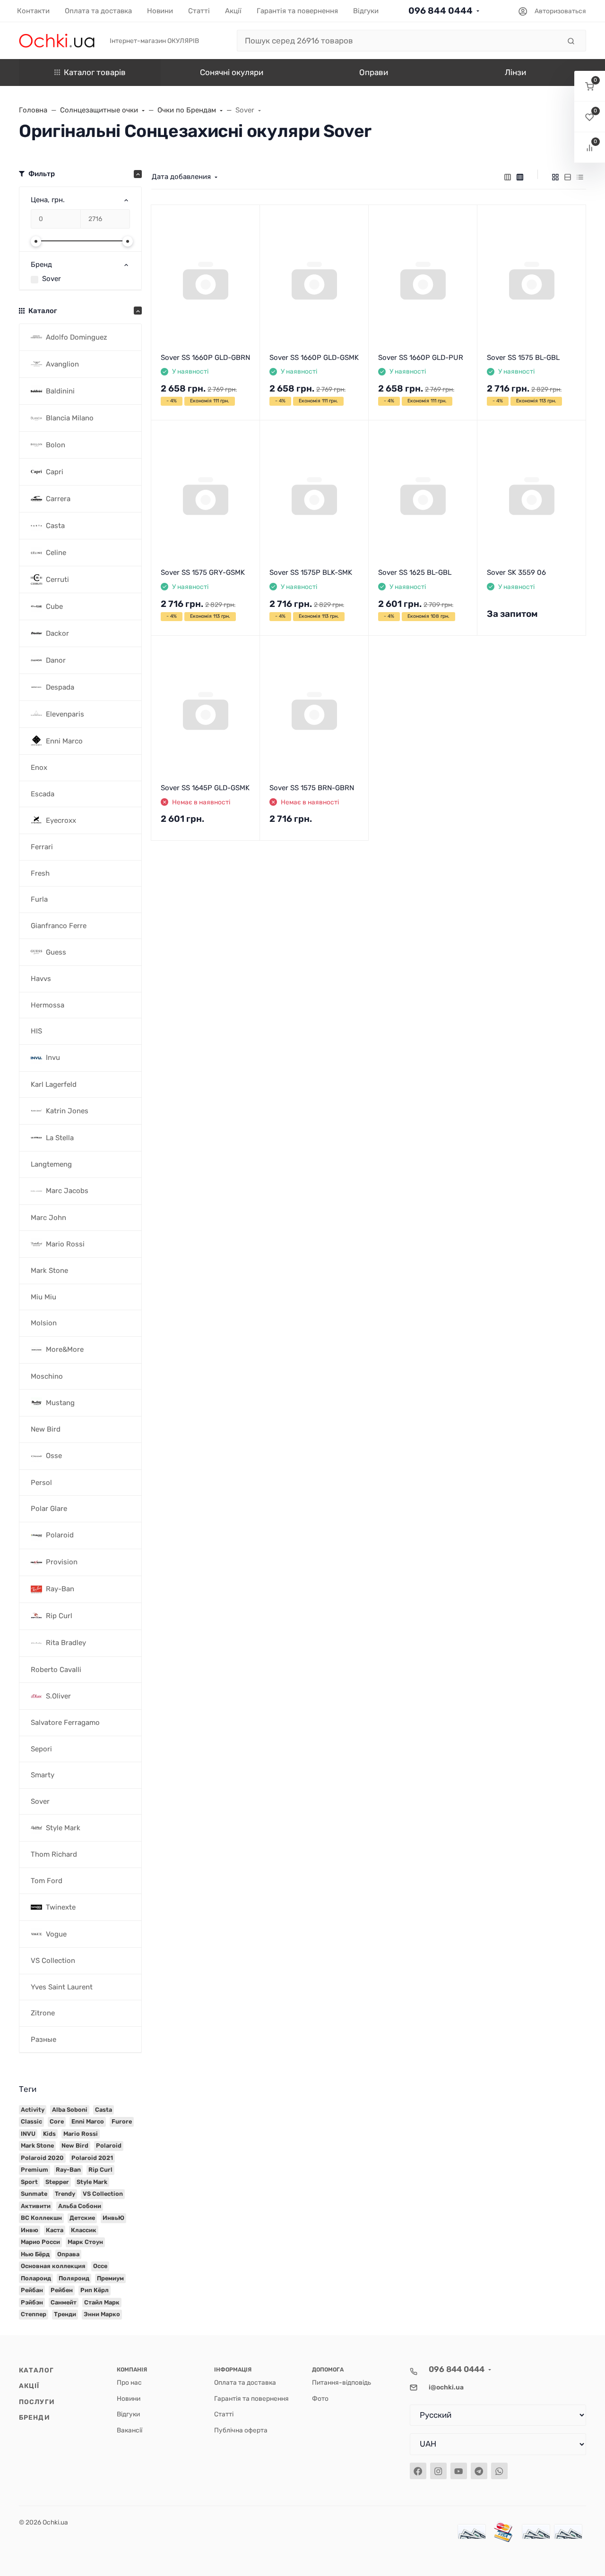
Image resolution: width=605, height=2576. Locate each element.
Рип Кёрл (95, 2290)
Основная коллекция (53, 2266)
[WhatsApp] (499, 2471)
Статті (224, 2414)
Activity (33, 2110)
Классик (84, 2230)
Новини (129, 2398)
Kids (49, 2134)
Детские (82, 2218)
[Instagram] (438, 2471)
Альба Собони (80, 2206)
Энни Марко (102, 2314)
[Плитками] (555, 177)
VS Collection (103, 2194)
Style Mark (92, 2182)
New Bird (75, 2145)
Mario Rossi (81, 2134)
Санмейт (64, 2302)
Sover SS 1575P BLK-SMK (311, 572)
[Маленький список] (508, 177)
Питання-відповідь (341, 2382)
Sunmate (34, 2194)
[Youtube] (459, 2471)
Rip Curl (100, 2170)
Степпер (34, 2314)
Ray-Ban (68, 2170)
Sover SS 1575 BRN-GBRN (312, 788)
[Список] (568, 177)
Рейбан (32, 2290)
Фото (320, 2398)
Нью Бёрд (35, 2254)
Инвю (30, 2230)
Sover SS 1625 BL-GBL (415, 572)
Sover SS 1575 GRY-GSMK (203, 572)
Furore (122, 2121)
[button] (590, 86)
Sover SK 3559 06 (516, 572)
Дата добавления (181, 177)
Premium (35, 2170)
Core (57, 2121)
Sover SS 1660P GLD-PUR (421, 358)
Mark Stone (37, 2145)
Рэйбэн (32, 2302)
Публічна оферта (241, 2430)
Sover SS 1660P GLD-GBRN (205, 358)
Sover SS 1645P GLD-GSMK (205, 788)
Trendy (65, 2194)
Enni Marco (88, 2121)
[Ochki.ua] (57, 40)
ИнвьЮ (113, 2218)
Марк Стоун (85, 2242)
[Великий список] (520, 177)
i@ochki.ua (446, 2387)
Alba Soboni (70, 2110)
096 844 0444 (441, 11)
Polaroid (109, 2145)
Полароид (36, 2278)
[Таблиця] (580, 177)
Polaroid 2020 (42, 2158)
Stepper (57, 2182)
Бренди (35, 2417)
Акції (29, 2386)
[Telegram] (479, 2471)
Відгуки (128, 2414)
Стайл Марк (102, 2302)
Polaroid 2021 (92, 2158)
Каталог (36, 2370)
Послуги (37, 2402)
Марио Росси (40, 2242)
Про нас (129, 2382)
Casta (104, 2110)
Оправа (68, 2254)
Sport (29, 2182)
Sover (52, 279)
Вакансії (130, 2430)
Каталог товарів (95, 72)
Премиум (110, 2278)
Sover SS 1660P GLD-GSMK (314, 358)
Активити (36, 2206)
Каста (55, 2230)
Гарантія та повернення (251, 2398)
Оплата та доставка (245, 2382)
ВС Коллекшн (41, 2218)
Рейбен (62, 2290)
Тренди (65, 2314)
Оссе (100, 2266)
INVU (28, 2134)
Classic (31, 2121)
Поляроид (74, 2278)
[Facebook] (418, 2471)
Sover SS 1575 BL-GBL (523, 358)
